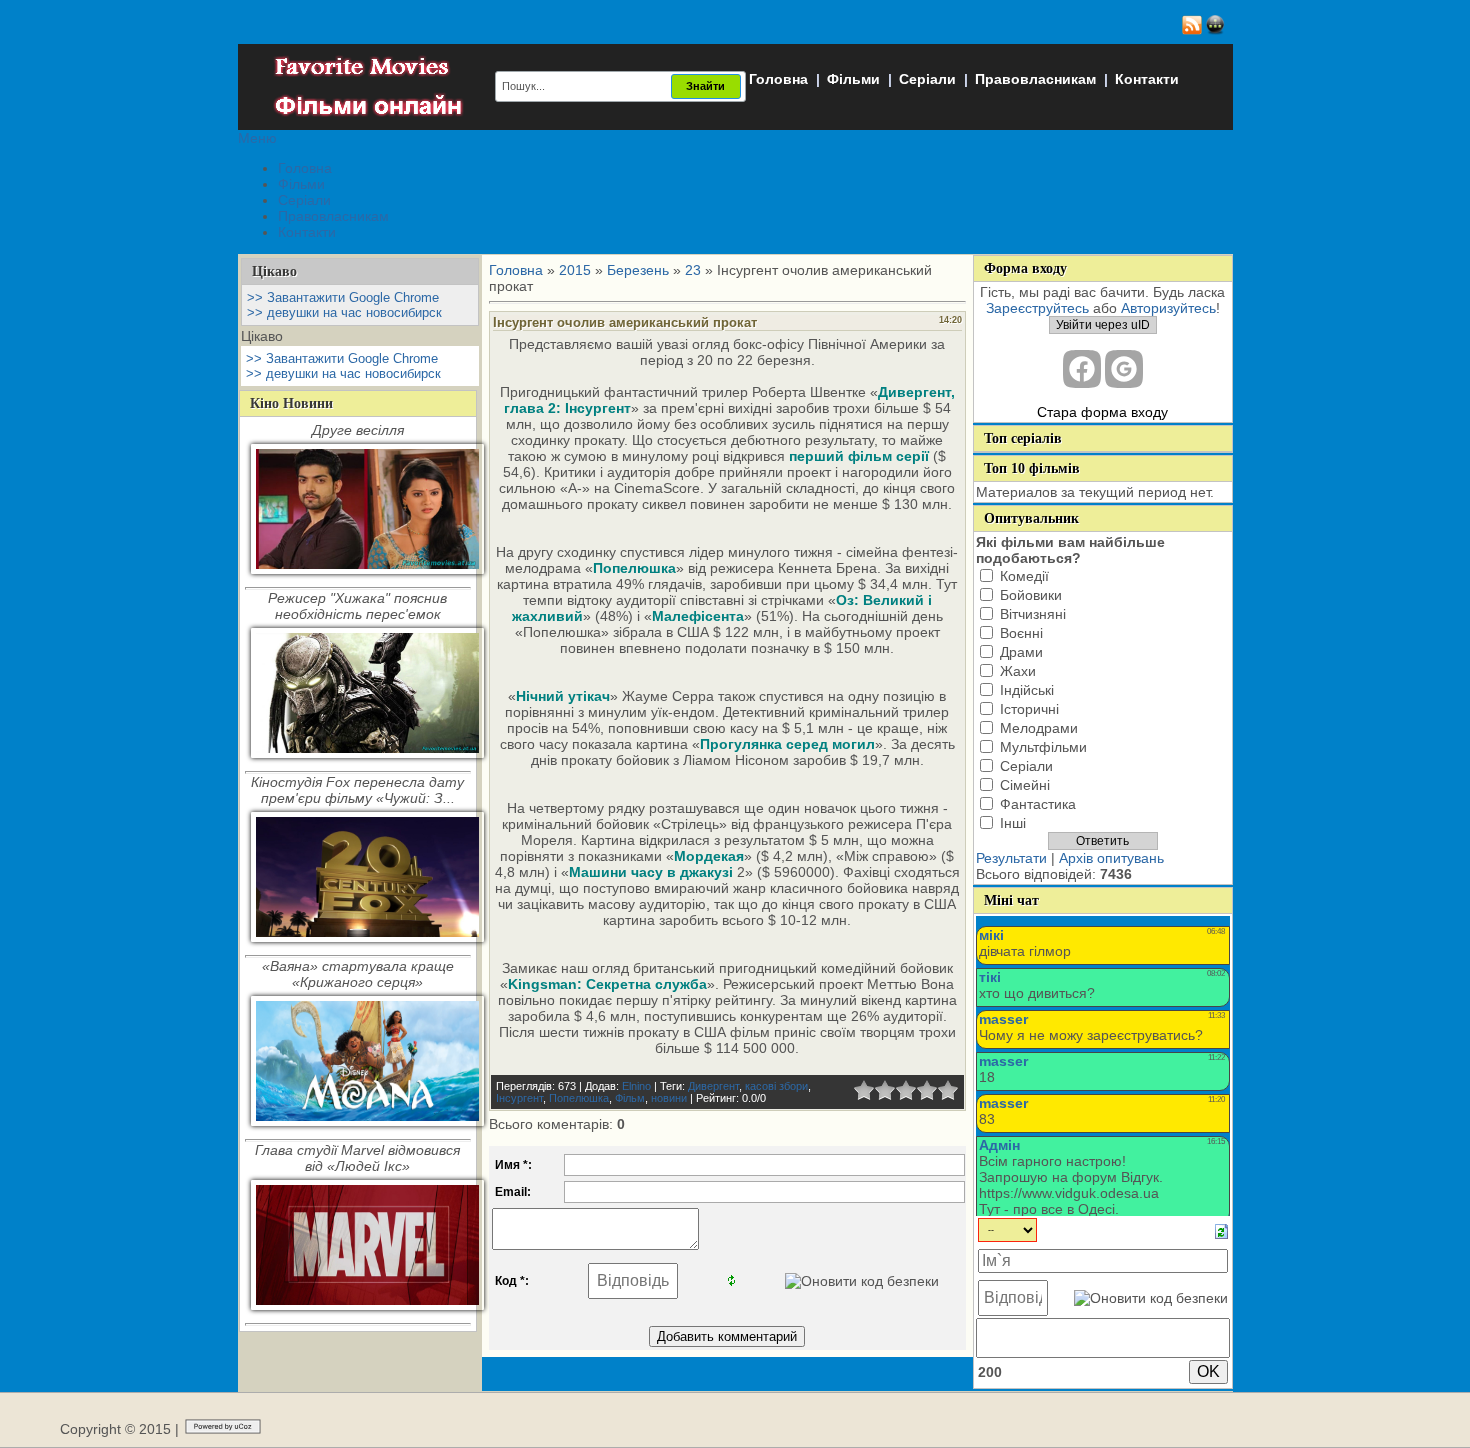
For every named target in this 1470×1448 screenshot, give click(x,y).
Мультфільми (1043, 747)
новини (669, 1098)
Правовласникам (1035, 79)
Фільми (853, 79)
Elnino (636, 1086)
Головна (778, 79)
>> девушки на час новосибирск (344, 312)
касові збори (776, 1086)
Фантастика (1038, 804)
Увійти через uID (1103, 325)
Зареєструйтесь (1037, 308)
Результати (1011, 858)
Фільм (630, 1098)
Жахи (1018, 671)
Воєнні (1021, 633)
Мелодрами (1039, 728)
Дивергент (713, 1086)
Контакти (1147, 79)
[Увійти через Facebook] (1082, 369)
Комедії (1024, 576)
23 (693, 270)
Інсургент (519, 1098)
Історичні (1029, 709)
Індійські (1027, 690)
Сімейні (1025, 785)
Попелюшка (579, 1098)
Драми (1021, 652)
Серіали (927, 79)
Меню (257, 138)
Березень (638, 270)
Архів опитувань (1111, 858)
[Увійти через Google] (1124, 369)
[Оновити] (1221, 1230)
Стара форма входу (1102, 412)
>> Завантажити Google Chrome (343, 297)
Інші (1013, 823)
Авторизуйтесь (1168, 308)
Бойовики (1031, 595)
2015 (575, 270)
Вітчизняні (1033, 614)
